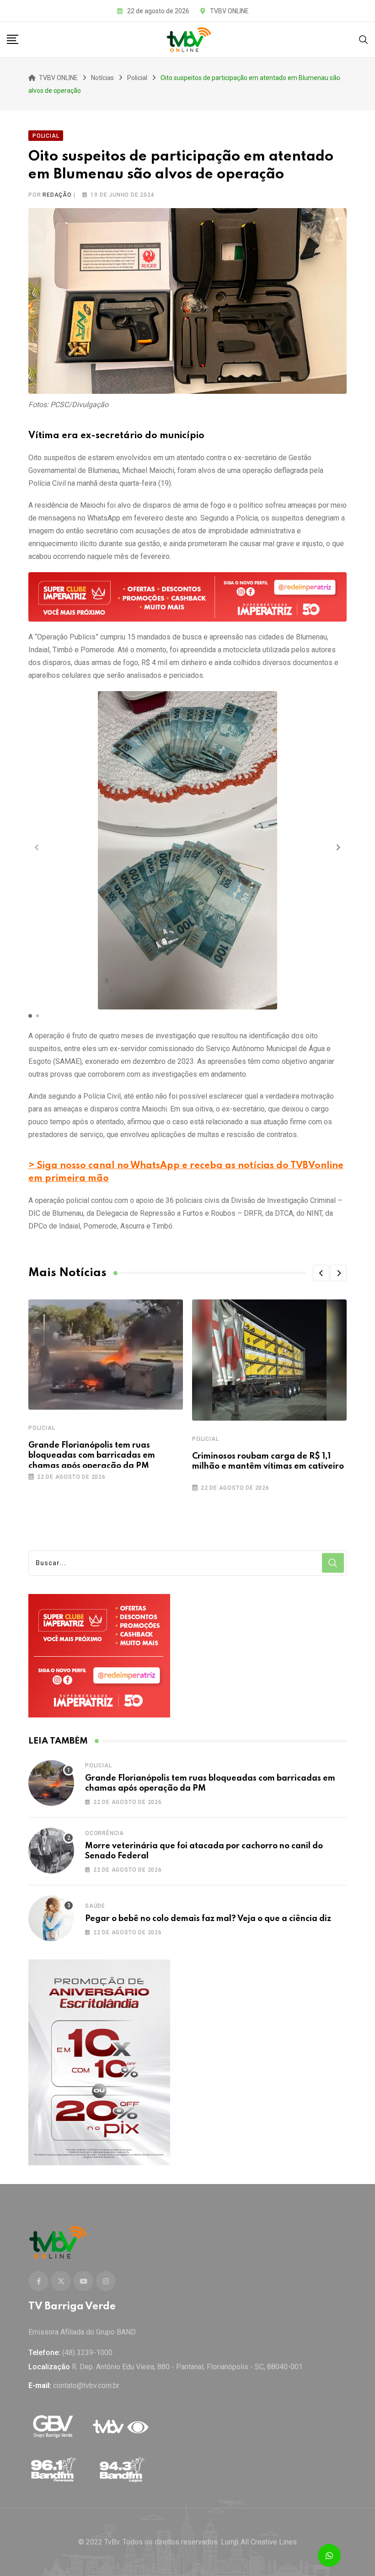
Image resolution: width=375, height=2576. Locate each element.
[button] (338, 847)
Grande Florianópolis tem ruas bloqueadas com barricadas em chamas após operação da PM (92, 1456)
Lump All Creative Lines (259, 2542)
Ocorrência (104, 1833)
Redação (57, 195)
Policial (42, 1428)
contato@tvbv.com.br (86, 2385)
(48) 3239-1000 (87, 2353)
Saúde (95, 1906)
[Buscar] (364, 39)
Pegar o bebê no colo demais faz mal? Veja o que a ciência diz (208, 1919)
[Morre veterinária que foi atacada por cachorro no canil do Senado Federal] (51, 1851)
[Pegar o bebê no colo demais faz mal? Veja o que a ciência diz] (51, 1918)
